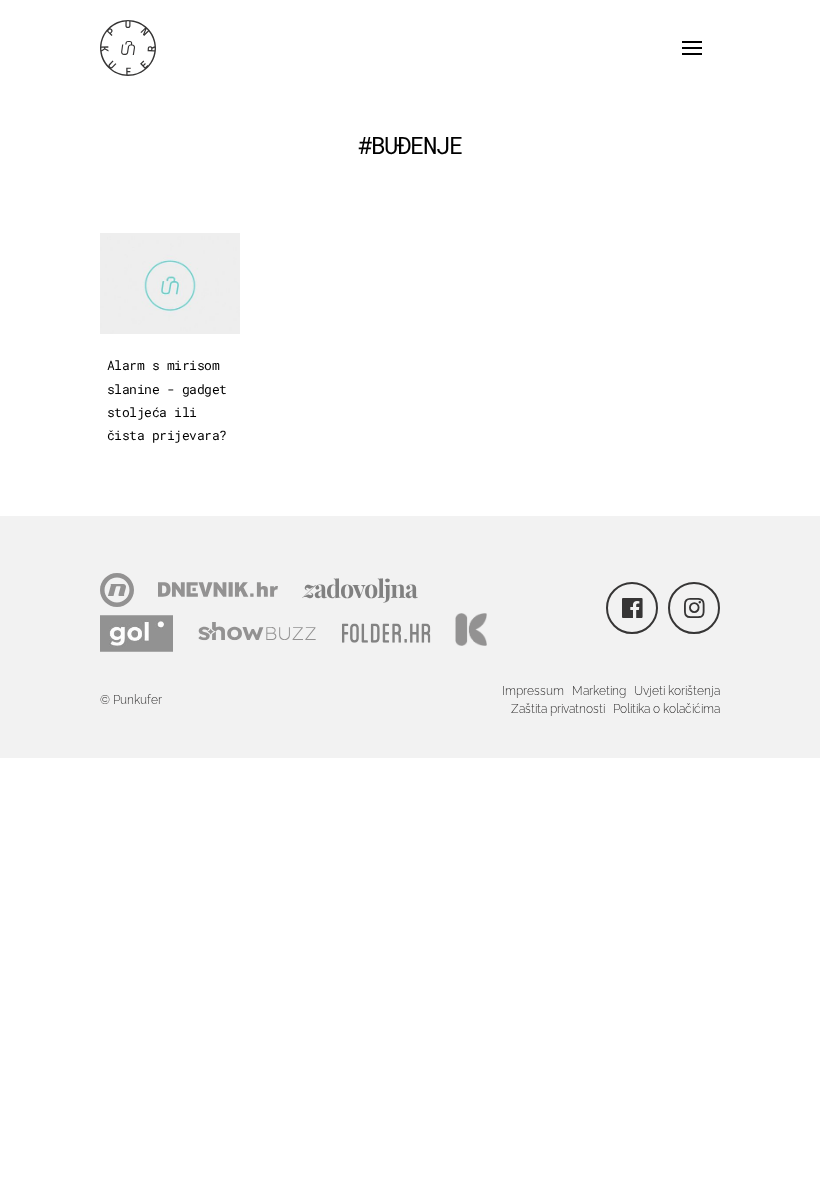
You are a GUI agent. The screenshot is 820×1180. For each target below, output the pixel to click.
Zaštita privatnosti (558, 709)
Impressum (533, 691)
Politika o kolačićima (666, 709)
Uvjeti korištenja (677, 691)
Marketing (599, 691)
